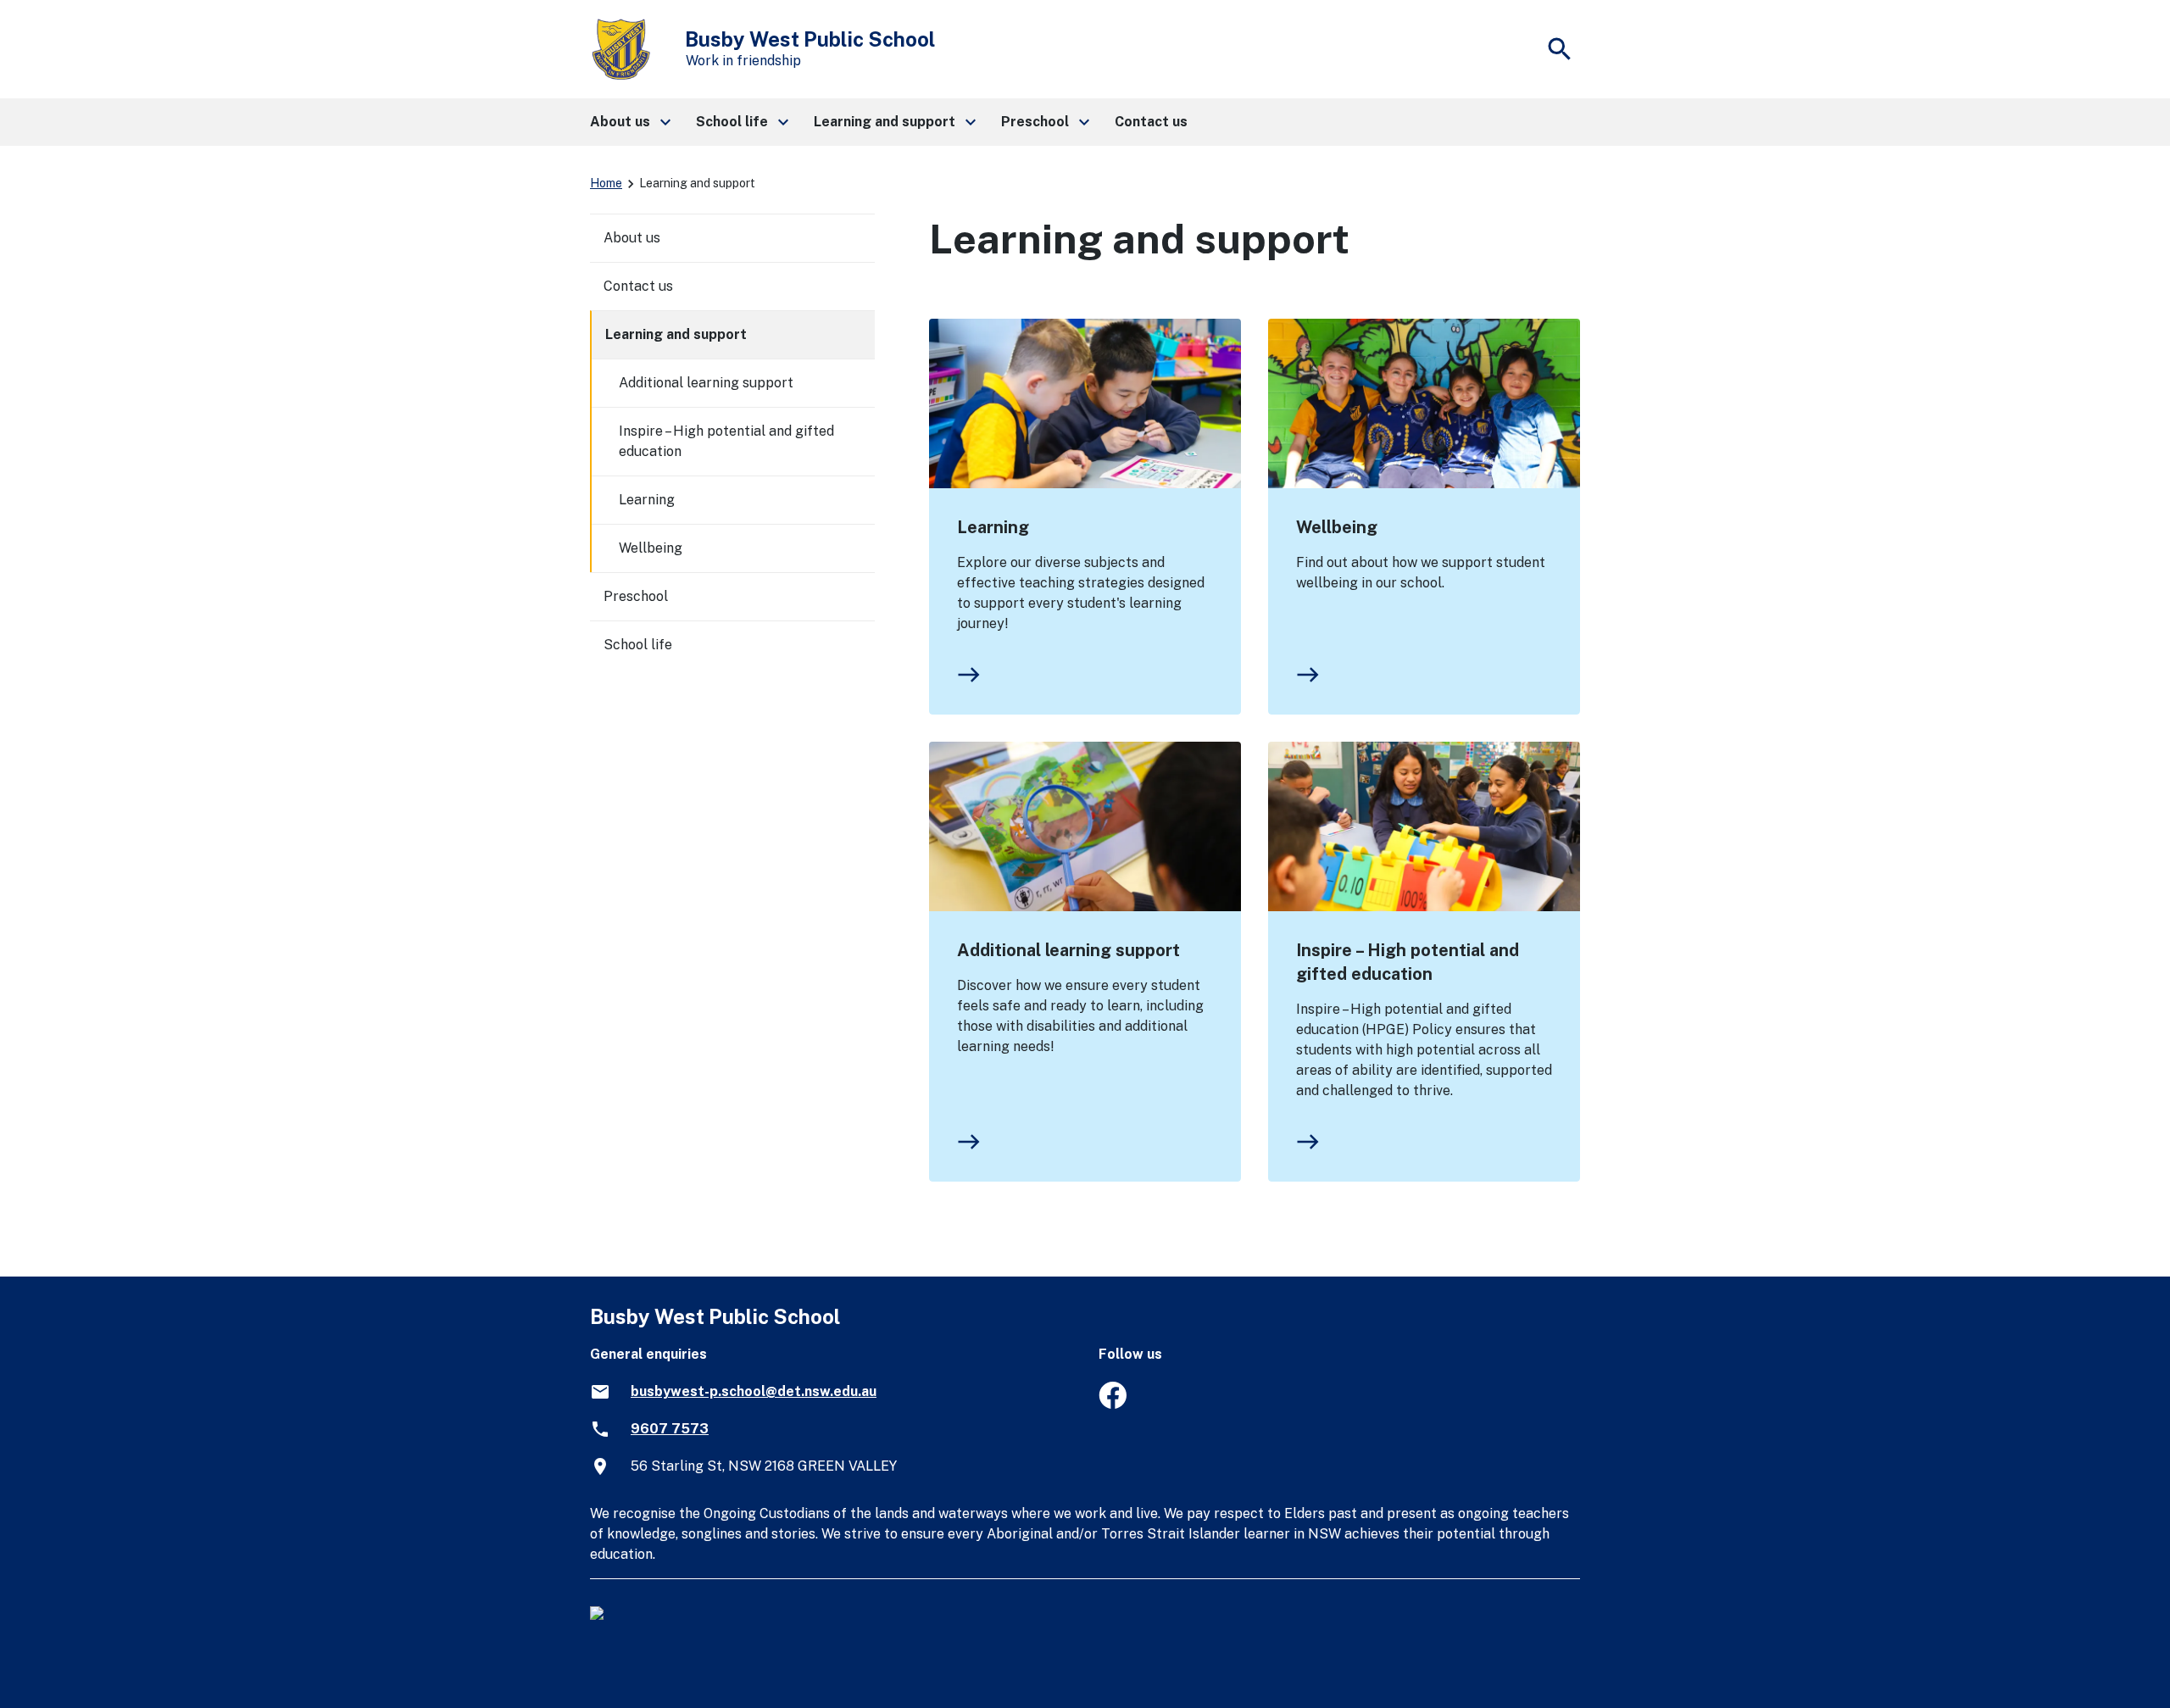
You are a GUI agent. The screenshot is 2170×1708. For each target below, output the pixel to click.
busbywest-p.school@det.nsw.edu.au (754, 1391)
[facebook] (1113, 1404)
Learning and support (676, 334)
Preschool (636, 596)
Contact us (638, 286)
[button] (629, 122)
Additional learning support (1068, 950)
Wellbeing (1337, 527)
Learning (993, 527)
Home (606, 183)
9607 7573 (670, 1429)
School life (638, 645)
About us (632, 238)
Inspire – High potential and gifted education (1408, 962)
